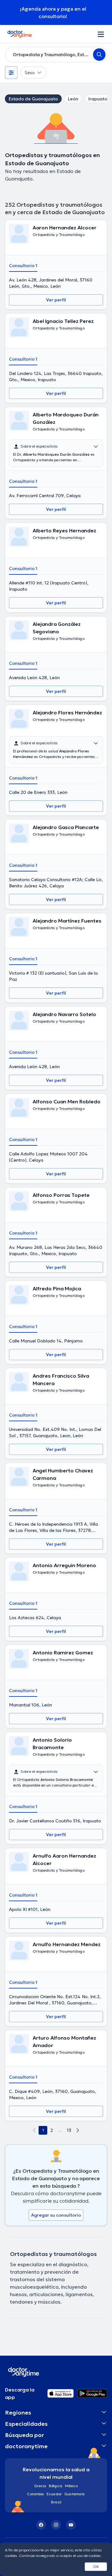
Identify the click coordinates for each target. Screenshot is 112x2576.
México (71, 2486)
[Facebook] (41, 2525)
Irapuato (98, 99)
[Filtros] (11, 73)
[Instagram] (56, 2525)
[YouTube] (71, 2525)
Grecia (40, 2486)
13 (69, 2130)
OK (96, 2566)
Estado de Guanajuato (33, 99)
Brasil (56, 2502)
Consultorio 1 (23, 266)
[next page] (78, 2130)
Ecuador (54, 2494)
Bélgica (56, 2486)
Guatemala (75, 2494)
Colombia (36, 2494)
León (73, 99)
